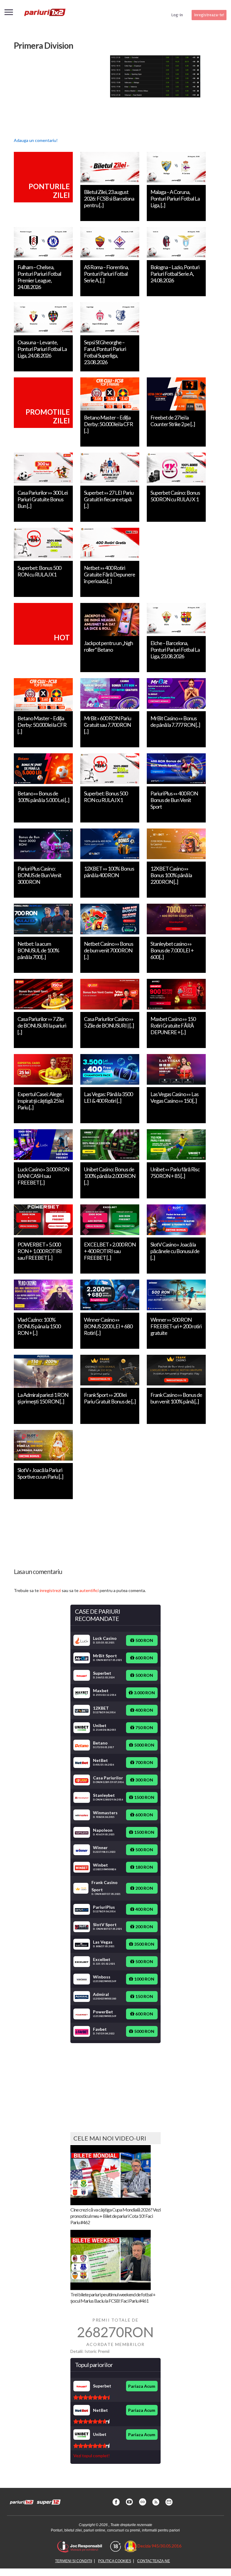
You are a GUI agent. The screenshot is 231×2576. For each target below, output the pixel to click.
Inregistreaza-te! (209, 15)
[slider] (91, 2397)
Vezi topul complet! (92, 2456)
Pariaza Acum (142, 2386)
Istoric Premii (97, 2351)
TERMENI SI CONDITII (74, 2561)
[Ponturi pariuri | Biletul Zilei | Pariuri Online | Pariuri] (45, 15)
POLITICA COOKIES (115, 2561)
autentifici (89, 1590)
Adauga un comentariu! (36, 140)
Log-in (177, 15)
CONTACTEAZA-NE (154, 2561)
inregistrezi (50, 1590)
